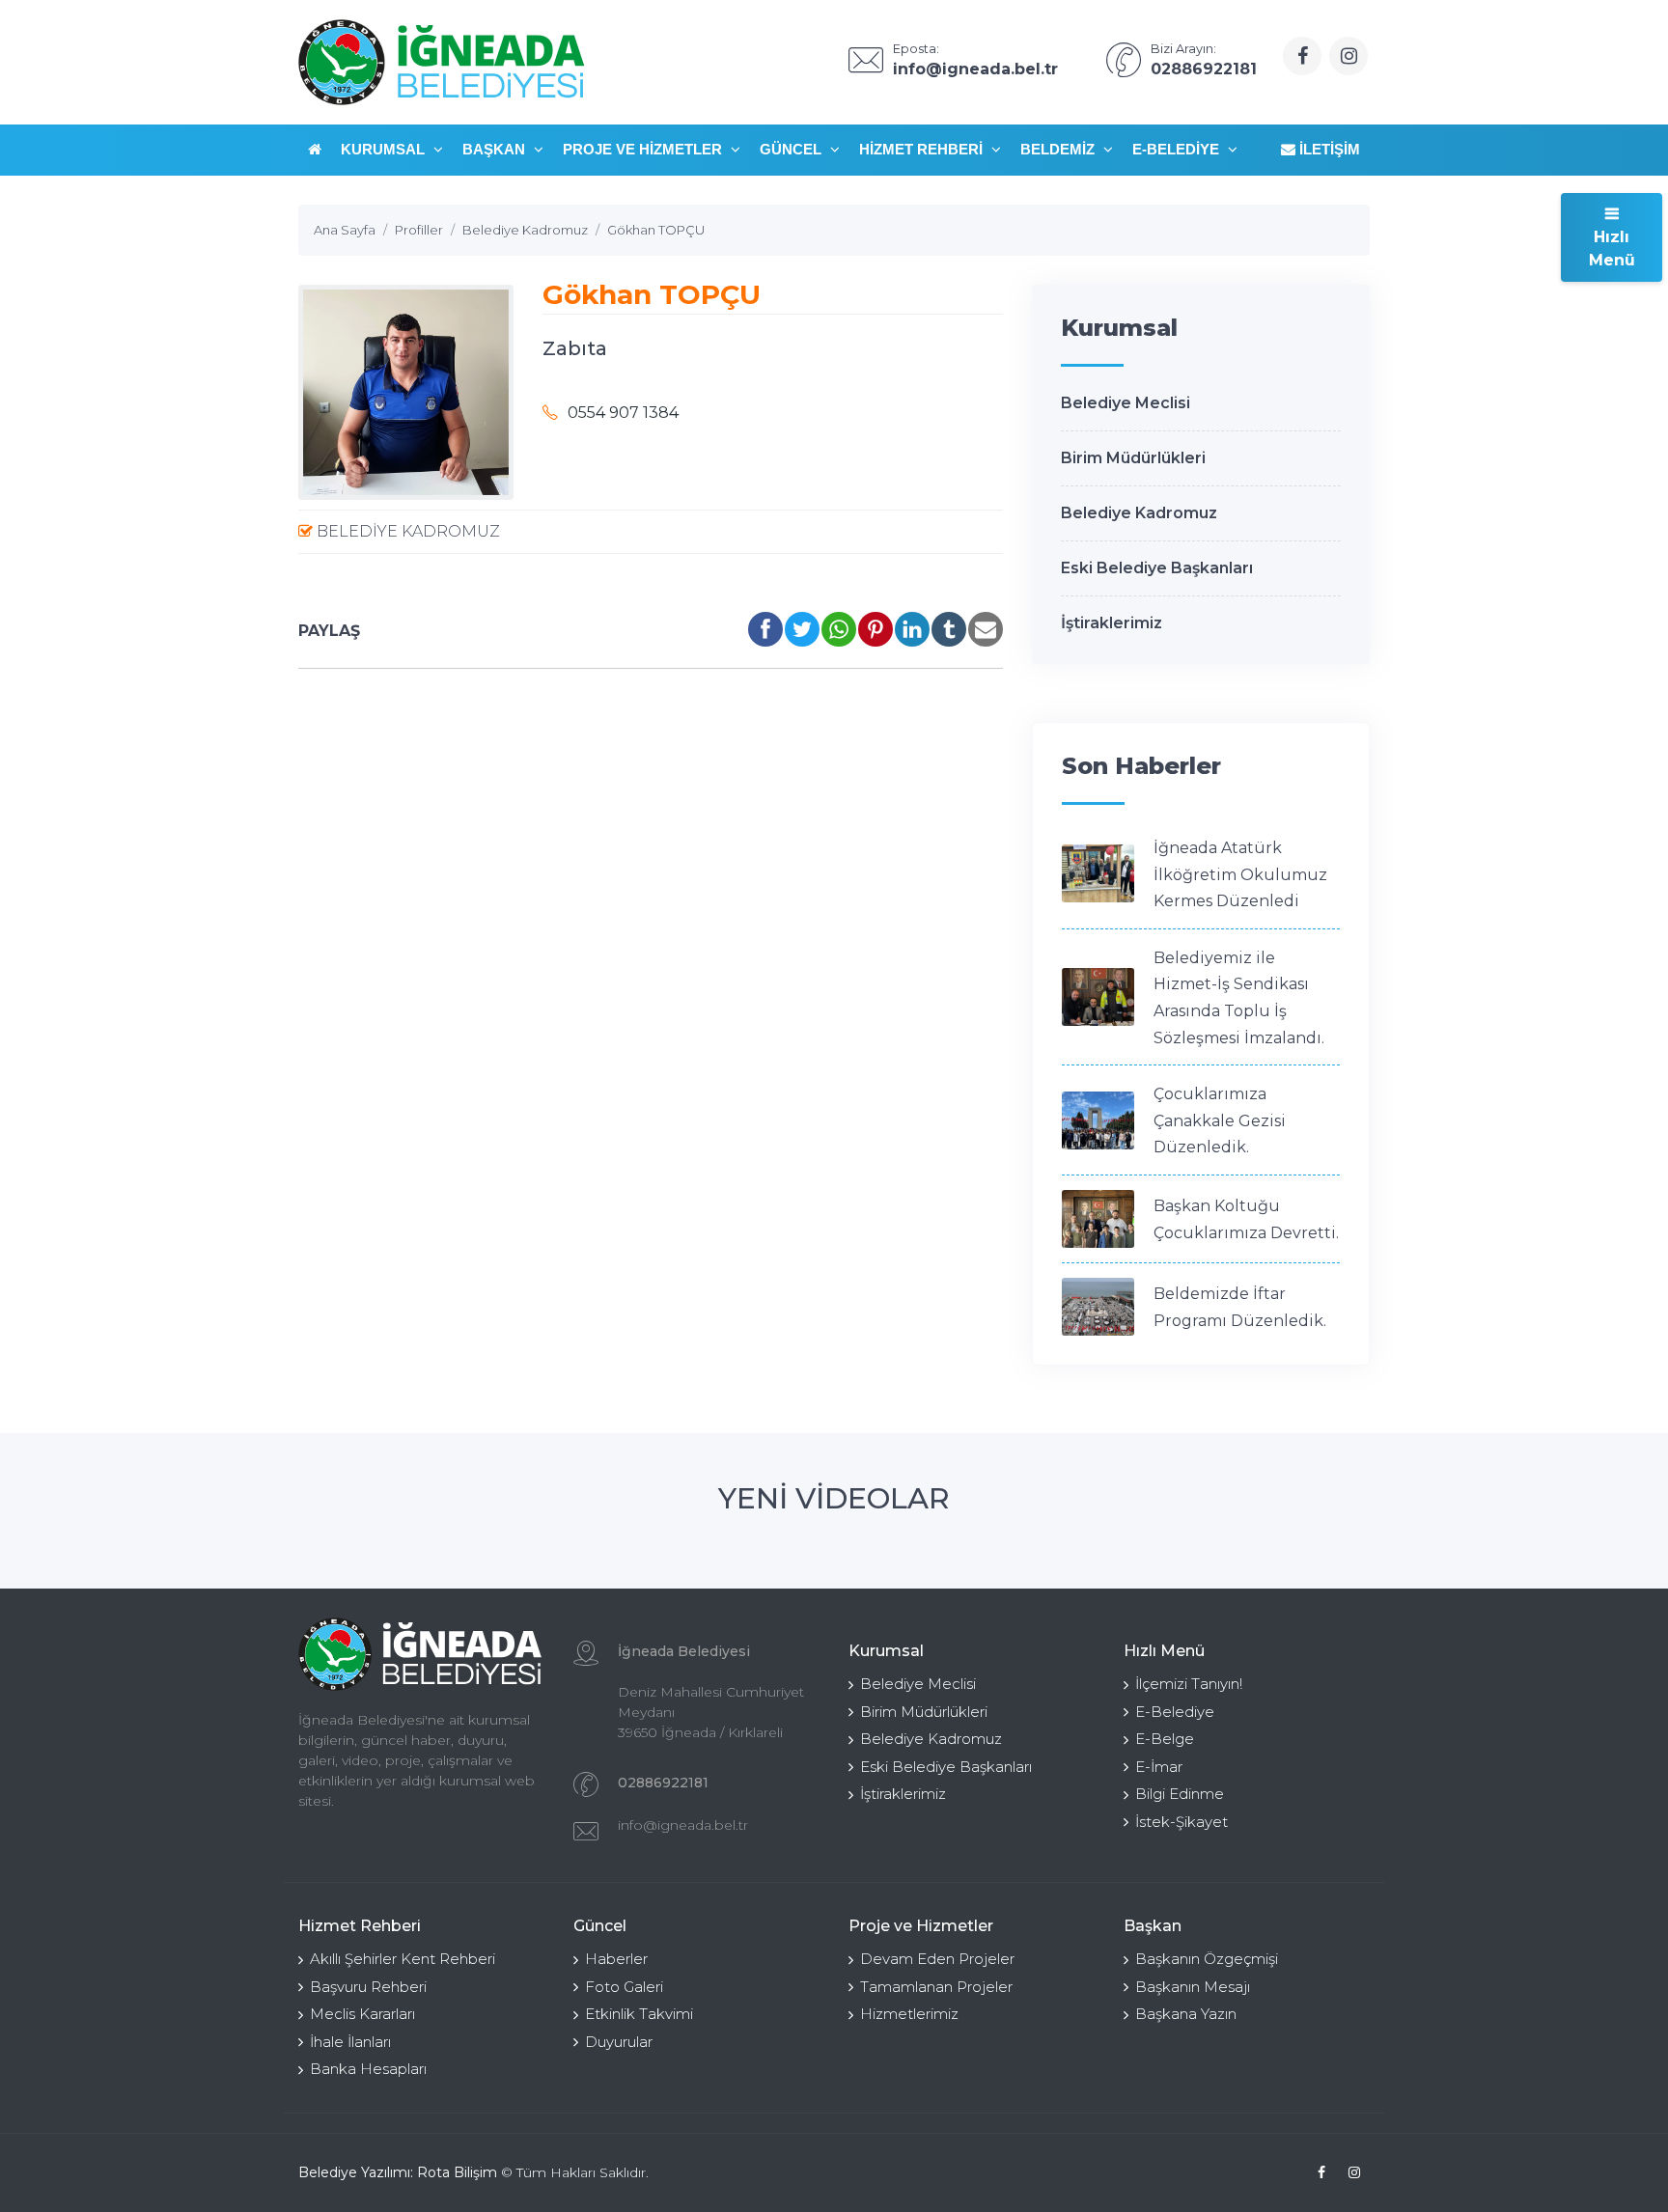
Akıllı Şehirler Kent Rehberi (403, 1959)
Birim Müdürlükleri (1133, 458)
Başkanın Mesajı (1193, 1987)
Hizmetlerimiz (909, 2014)
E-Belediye (1178, 149)
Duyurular (619, 2042)
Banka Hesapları (368, 2069)
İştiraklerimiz (1112, 623)
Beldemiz (1059, 149)
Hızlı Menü (1612, 249)
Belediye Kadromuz (406, 531)
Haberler (616, 1959)
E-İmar (1159, 1767)
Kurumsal (385, 149)
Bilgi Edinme (1180, 1794)
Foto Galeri (624, 1987)
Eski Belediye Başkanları (1157, 568)
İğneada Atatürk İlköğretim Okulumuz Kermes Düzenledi (1240, 874)
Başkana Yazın (1186, 2014)
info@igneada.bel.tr (683, 1825)
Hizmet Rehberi (923, 149)
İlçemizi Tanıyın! (1189, 1684)
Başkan (496, 149)
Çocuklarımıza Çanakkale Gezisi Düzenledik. (1220, 1120)
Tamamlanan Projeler (936, 1987)
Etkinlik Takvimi (639, 2014)
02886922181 (663, 1783)
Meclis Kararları (362, 2014)
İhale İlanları (350, 2042)
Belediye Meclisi (1126, 403)
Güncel (792, 149)
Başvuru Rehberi (368, 1987)
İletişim (1328, 149)
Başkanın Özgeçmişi (1207, 1959)
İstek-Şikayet (1181, 1822)
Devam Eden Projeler (937, 1959)
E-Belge (1165, 1739)
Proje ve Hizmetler (644, 149)
